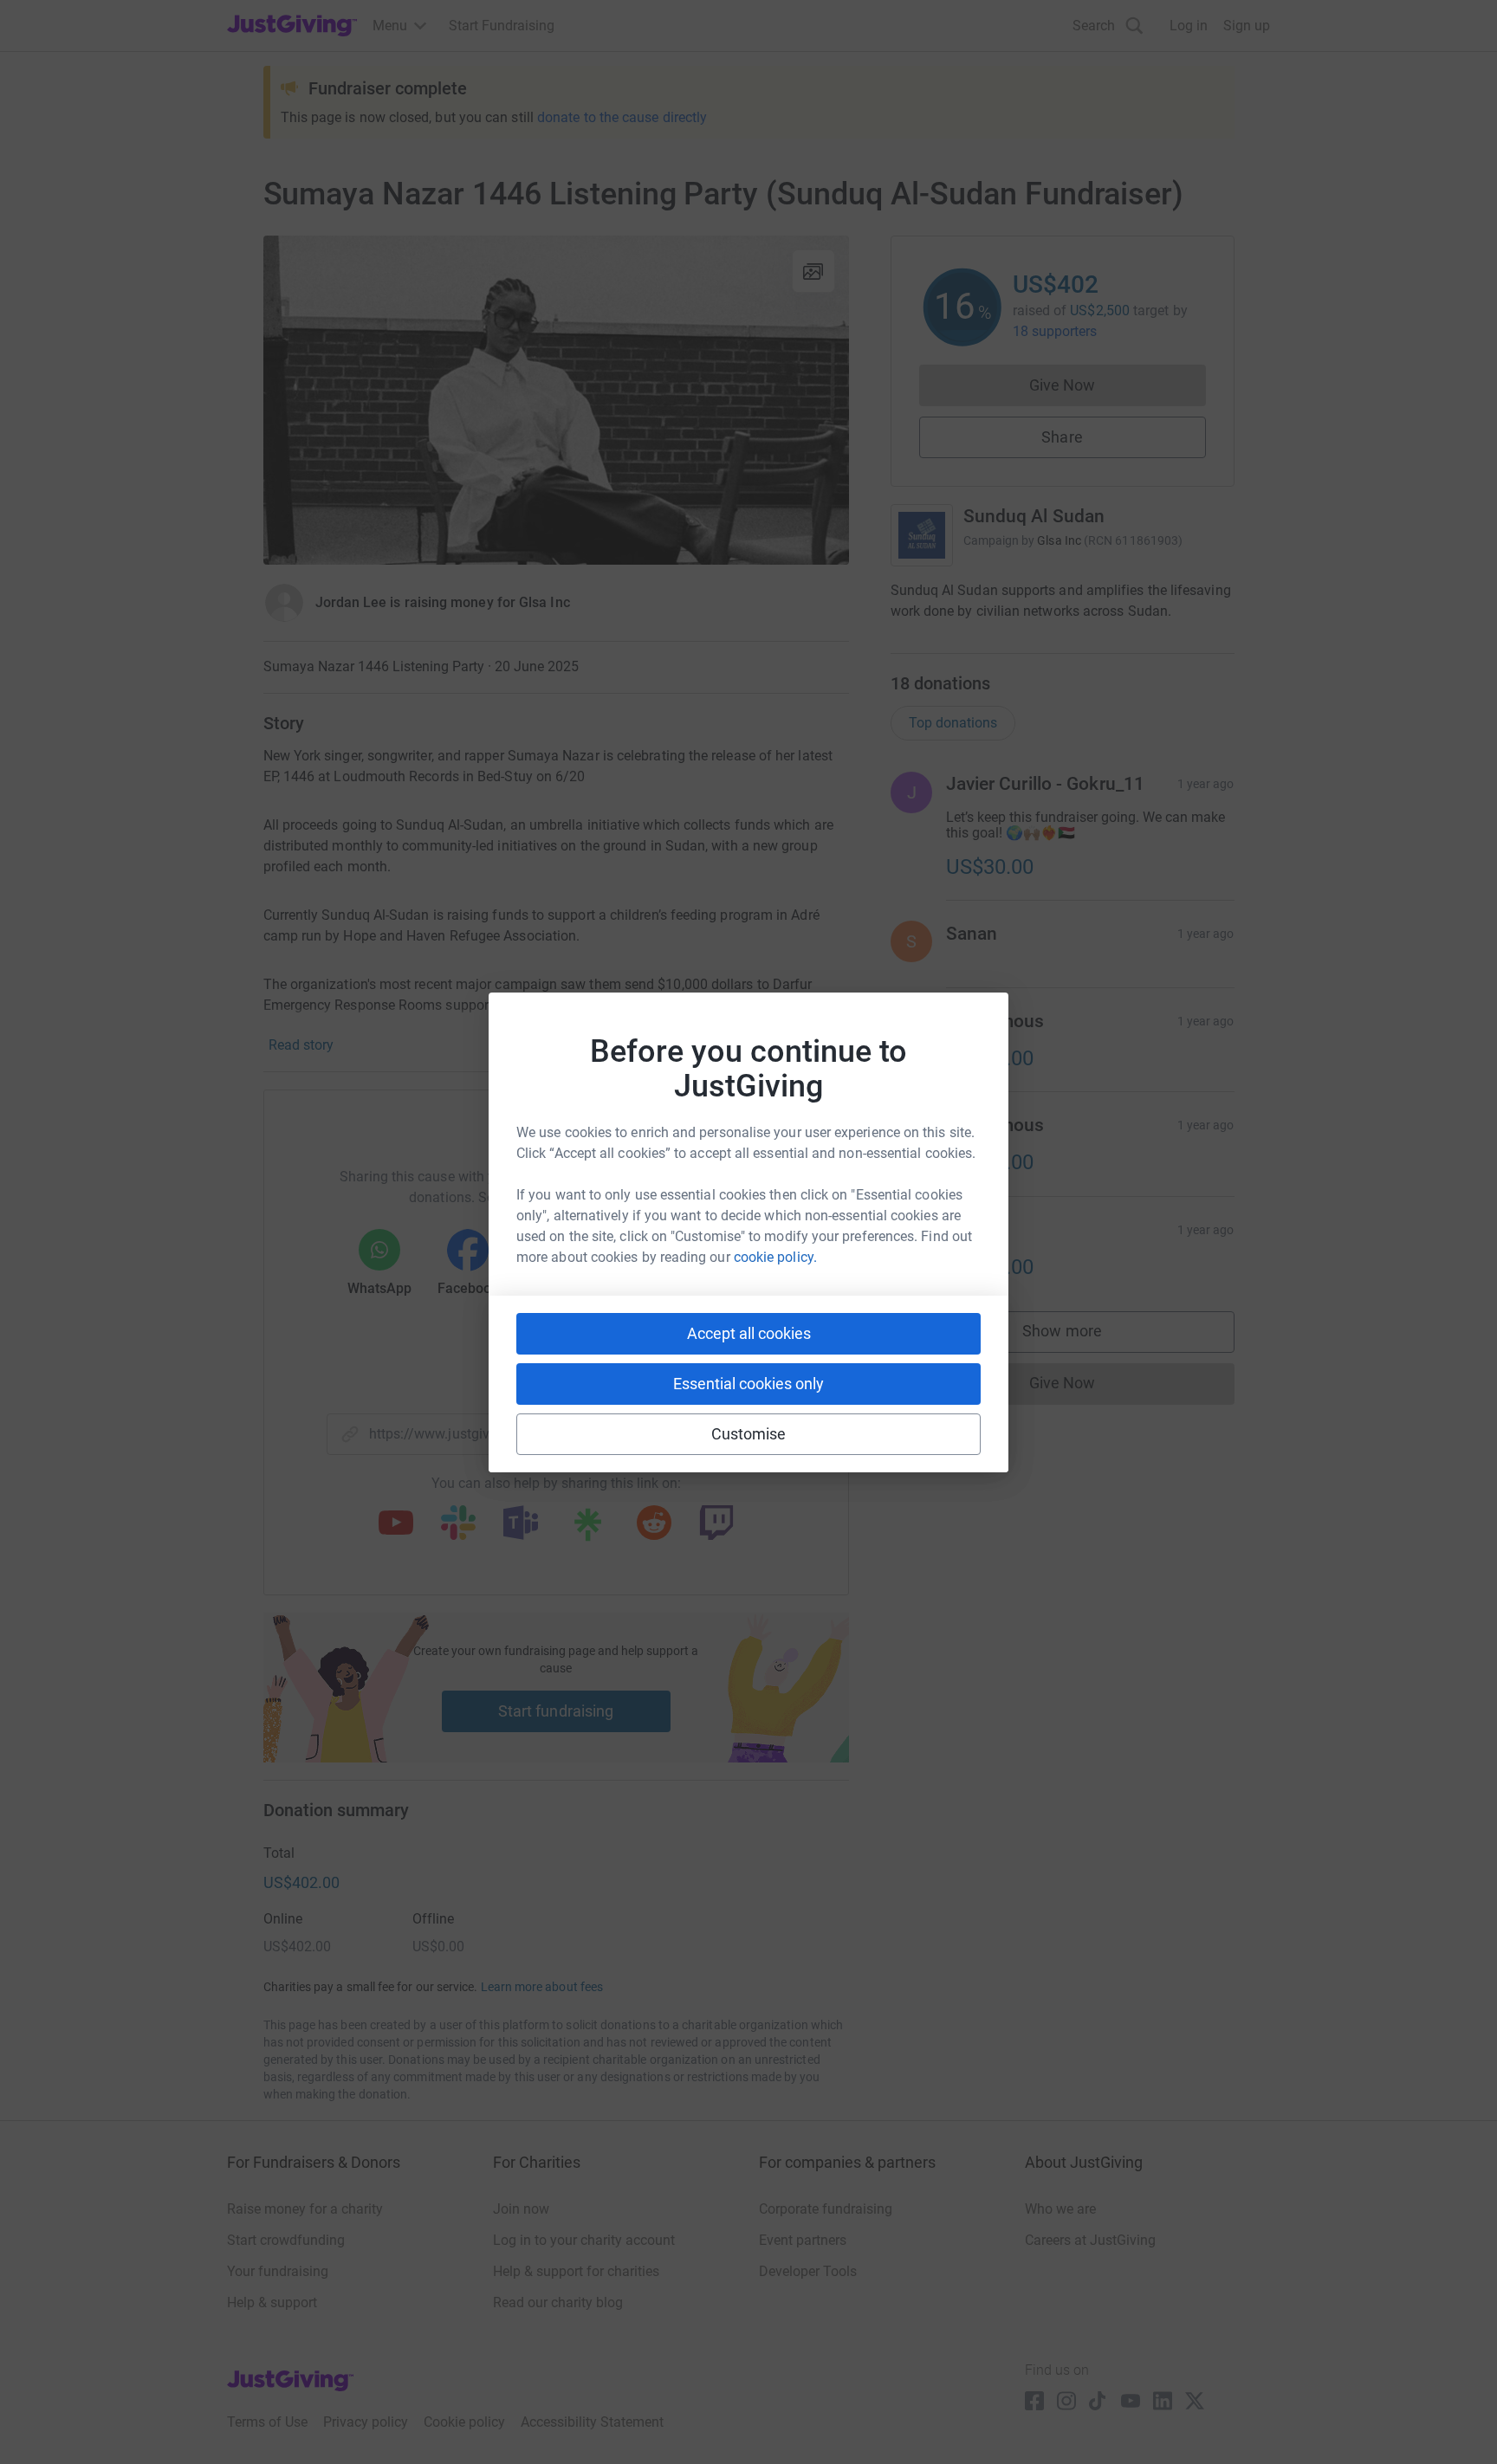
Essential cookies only (748, 1384)
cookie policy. (775, 1257)
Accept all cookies (749, 1333)
